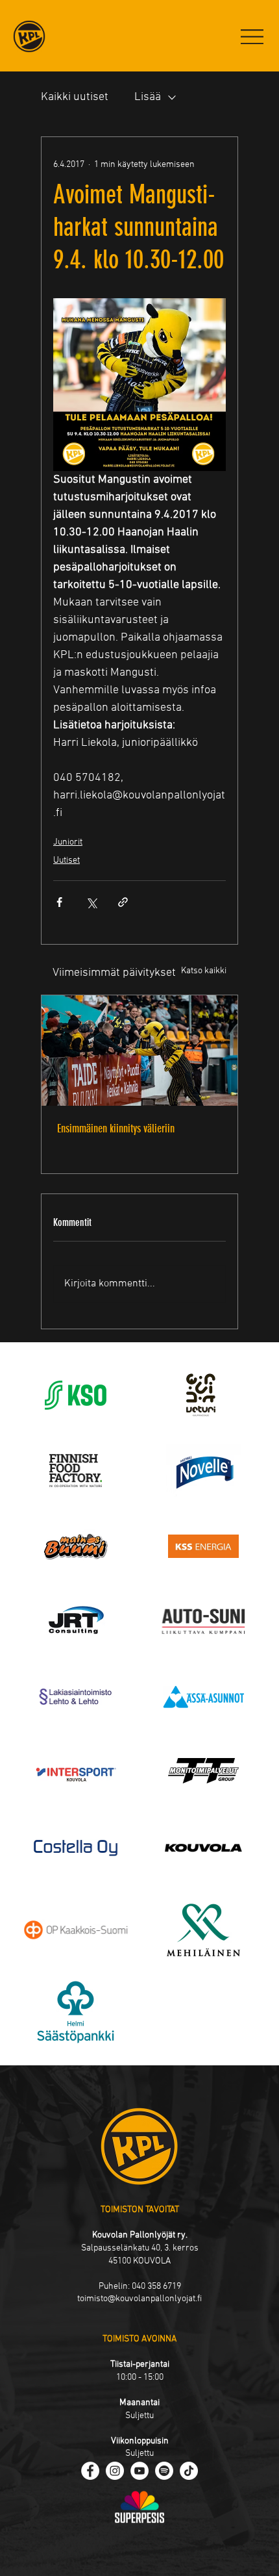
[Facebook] (90, 2471)
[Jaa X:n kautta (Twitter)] (91, 902)
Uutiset (67, 861)
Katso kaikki (204, 971)
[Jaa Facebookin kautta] (59, 902)
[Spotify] (164, 2471)
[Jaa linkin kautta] (123, 902)
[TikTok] (189, 2471)
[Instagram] (115, 2471)
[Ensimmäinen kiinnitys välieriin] (139, 1051)
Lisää (148, 97)
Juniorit (68, 842)
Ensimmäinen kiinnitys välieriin (116, 1129)
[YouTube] (139, 2471)
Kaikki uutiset (75, 97)
